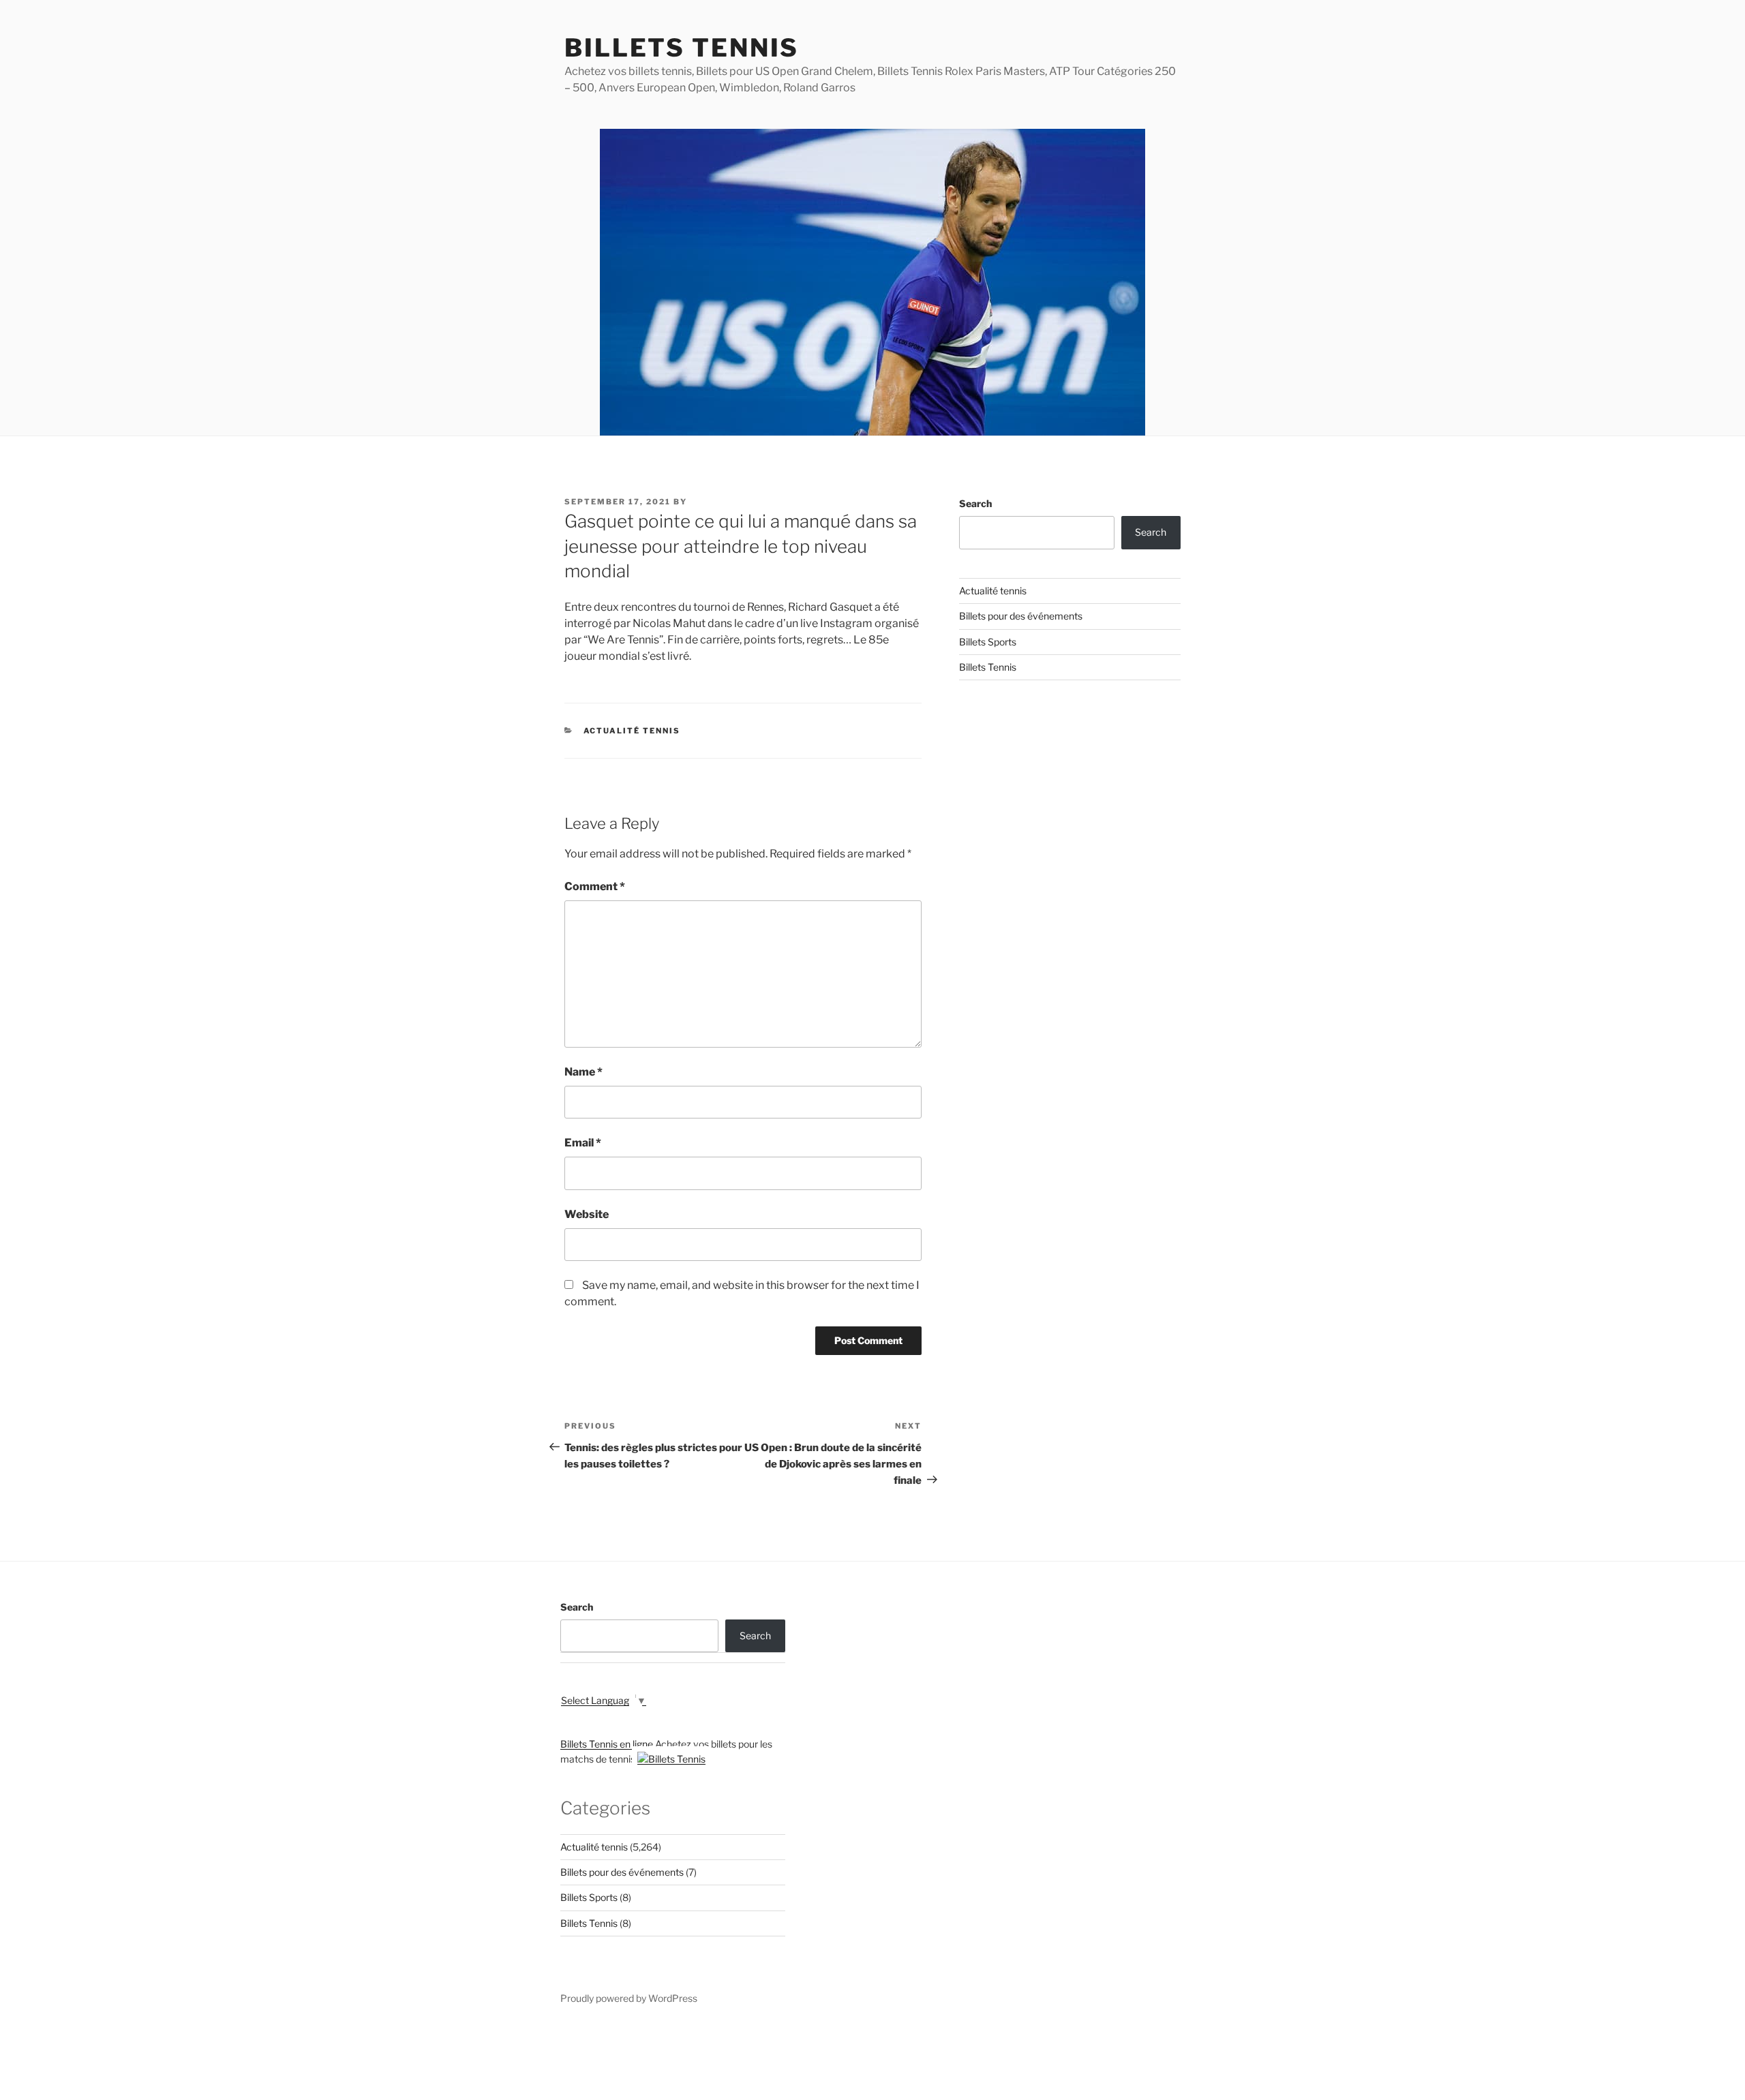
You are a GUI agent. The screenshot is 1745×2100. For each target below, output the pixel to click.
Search (975, 503)
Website (587, 1214)
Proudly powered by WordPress (629, 1998)
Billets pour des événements (1021, 616)
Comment (595, 886)
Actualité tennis (632, 731)
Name (583, 1072)
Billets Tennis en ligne (607, 1744)
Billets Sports (988, 642)
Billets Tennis (682, 48)
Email (583, 1143)
